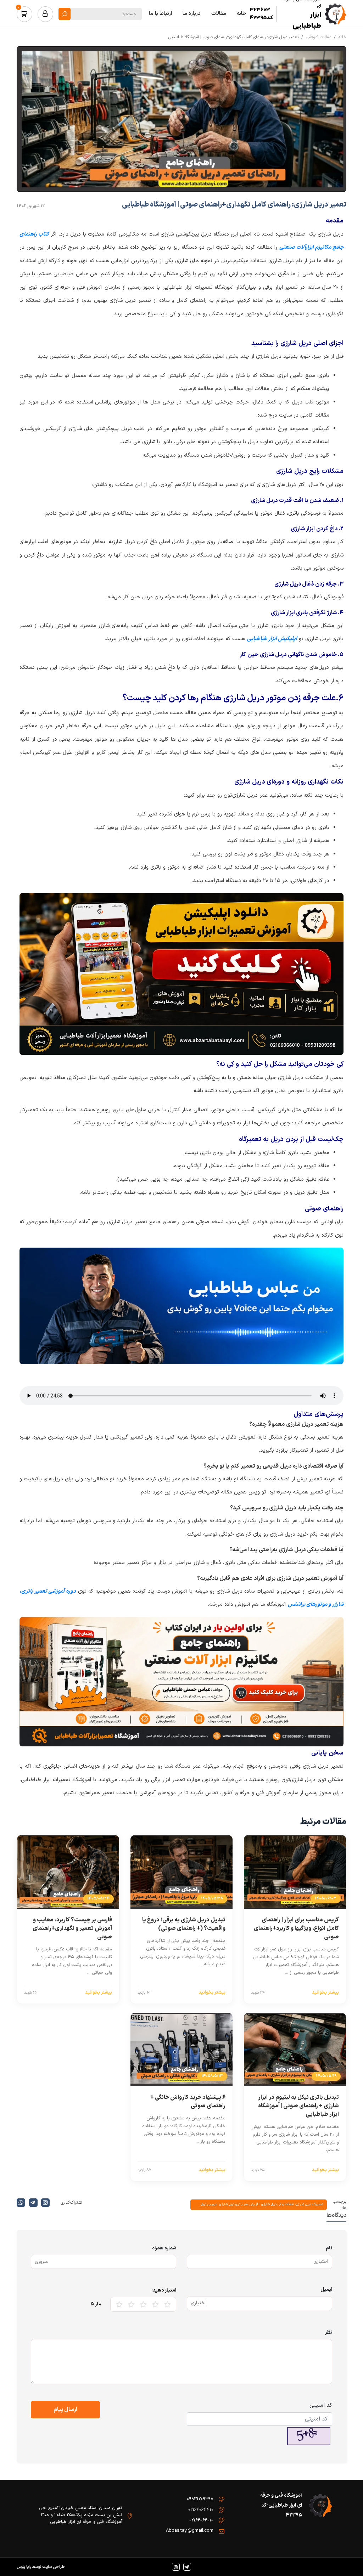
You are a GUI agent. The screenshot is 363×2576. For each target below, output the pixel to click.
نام (329, 2248)
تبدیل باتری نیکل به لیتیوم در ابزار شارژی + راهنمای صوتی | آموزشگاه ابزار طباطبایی (298, 2106)
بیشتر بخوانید (325, 1993)
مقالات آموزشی (319, 37)
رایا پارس (24, 2567)
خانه (342, 37)
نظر (329, 2332)
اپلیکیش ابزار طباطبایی (272, 639)
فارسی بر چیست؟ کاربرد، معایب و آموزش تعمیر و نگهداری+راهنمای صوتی (72, 1928)
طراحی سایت (53, 2567)
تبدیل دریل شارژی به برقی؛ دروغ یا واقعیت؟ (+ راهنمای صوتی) (184, 1924)
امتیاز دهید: (164, 2290)
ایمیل (326, 2290)
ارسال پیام (65, 2410)
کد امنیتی (321, 2405)
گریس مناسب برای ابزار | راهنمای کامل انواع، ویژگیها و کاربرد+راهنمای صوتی (296, 1928)
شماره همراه (164, 2248)
